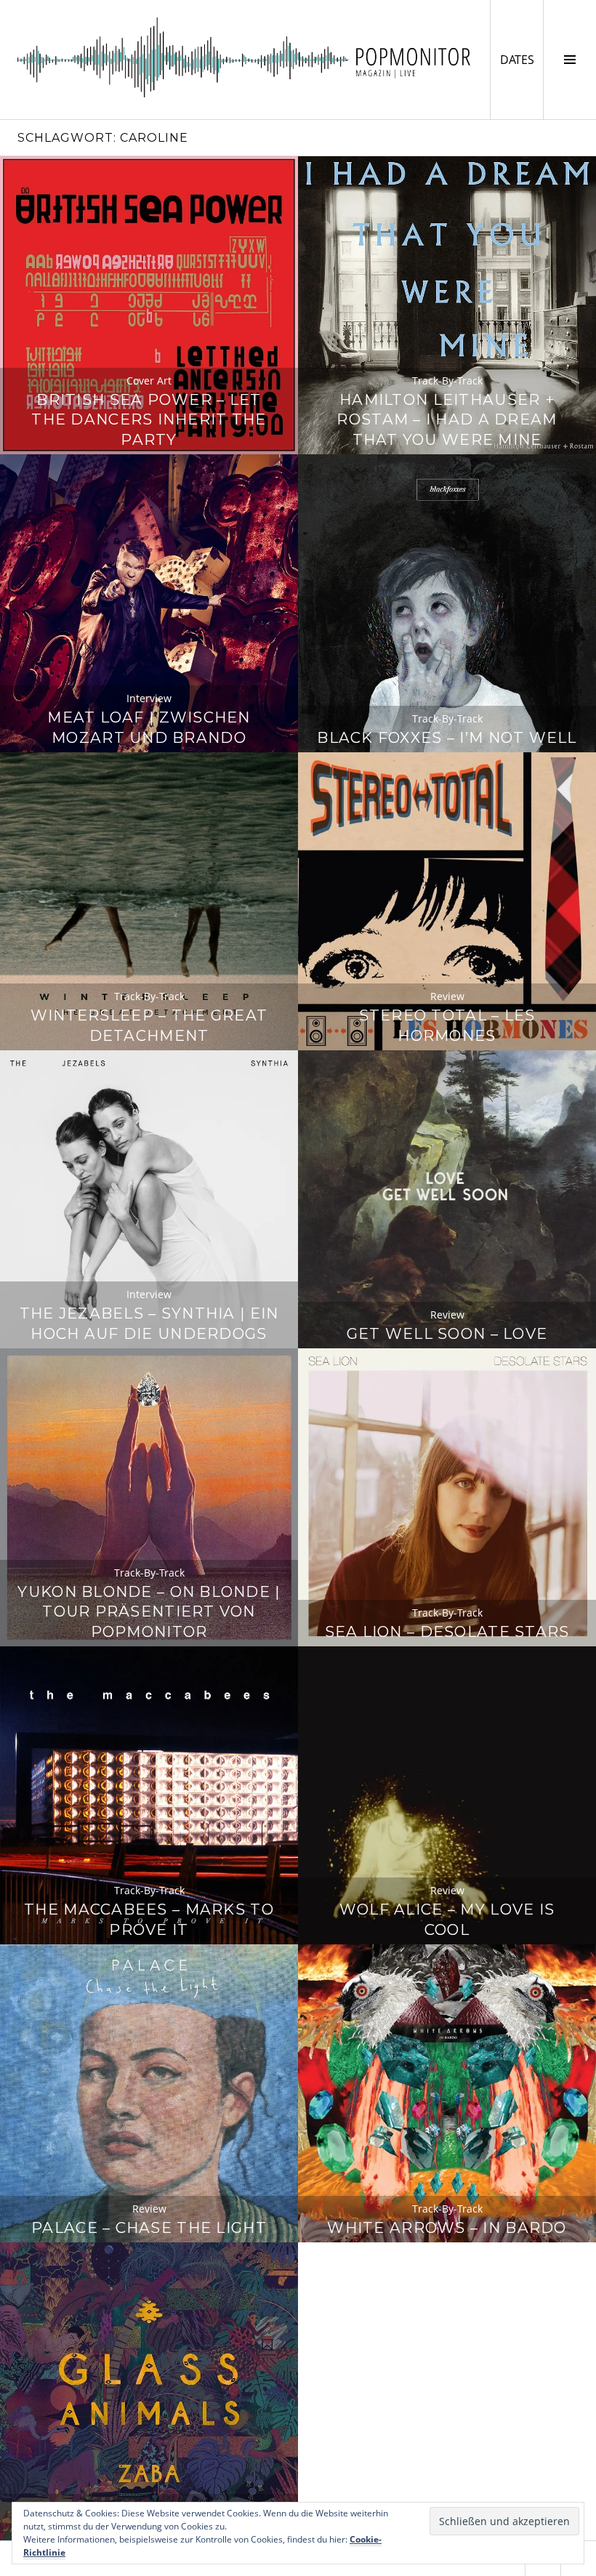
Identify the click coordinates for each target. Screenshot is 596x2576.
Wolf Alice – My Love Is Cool (447, 1919)
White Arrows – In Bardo (447, 2227)
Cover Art (149, 381)
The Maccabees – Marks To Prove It (149, 1919)
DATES (521, 59)
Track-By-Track (447, 381)
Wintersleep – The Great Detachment (149, 1025)
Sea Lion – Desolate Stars (447, 1631)
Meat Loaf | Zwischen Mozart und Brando (149, 727)
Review (447, 996)
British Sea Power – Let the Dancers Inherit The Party (149, 420)
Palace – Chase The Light (149, 2227)
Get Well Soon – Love (447, 1333)
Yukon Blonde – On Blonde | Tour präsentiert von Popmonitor (149, 1612)
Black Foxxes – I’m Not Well (447, 737)
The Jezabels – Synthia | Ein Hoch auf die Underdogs (149, 1323)
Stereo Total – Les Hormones (447, 1025)
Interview (149, 698)
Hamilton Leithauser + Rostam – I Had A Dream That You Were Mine (447, 420)
